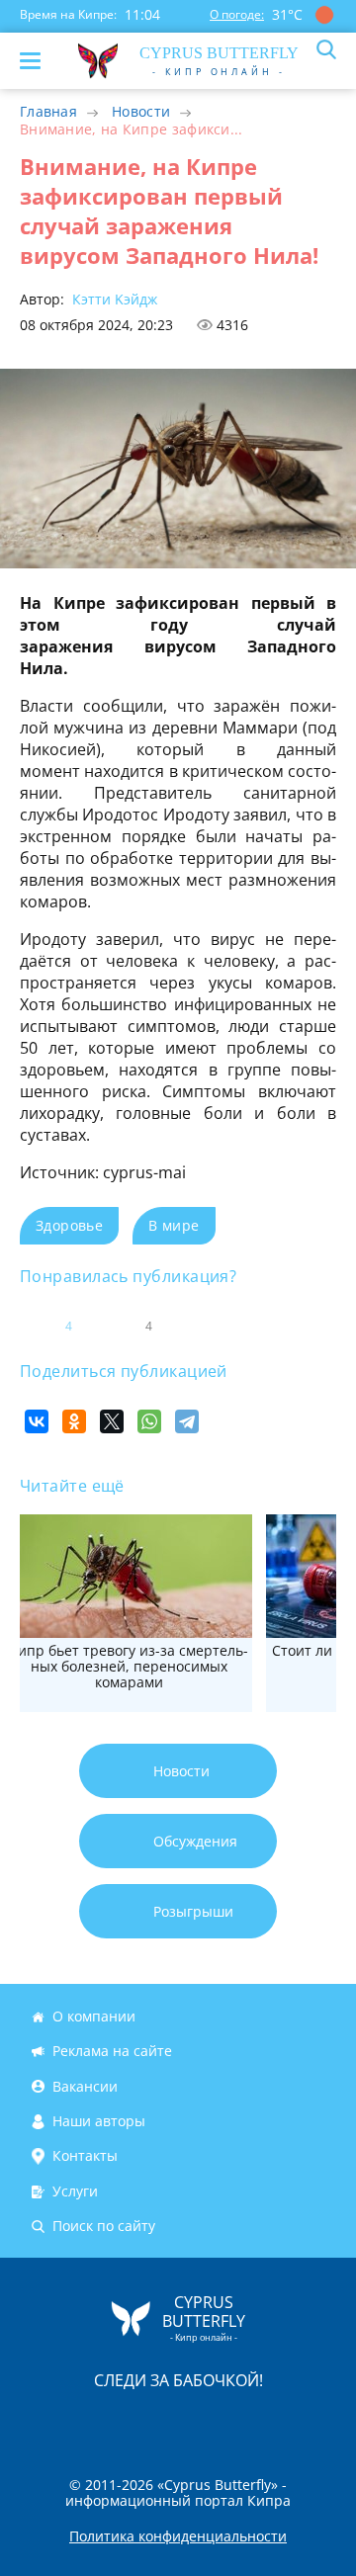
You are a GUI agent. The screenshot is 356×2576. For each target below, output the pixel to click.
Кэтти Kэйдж (113, 299)
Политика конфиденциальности (178, 2536)
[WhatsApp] (149, 1421)
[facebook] (66, 2421)
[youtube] (292, 2421)
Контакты (85, 2156)
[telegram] (203, 2421)
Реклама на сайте (112, 2052)
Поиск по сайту (104, 2226)
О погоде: (237, 14)
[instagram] (112, 2421)
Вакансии (85, 2086)
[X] (112, 1421)
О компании (94, 2016)
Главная (48, 111)
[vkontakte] (248, 2421)
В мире (174, 1225)
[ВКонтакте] (37, 1421)
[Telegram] (187, 1421)
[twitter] (157, 2421)
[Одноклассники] (74, 1421)
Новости (141, 111)
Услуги (75, 2191)
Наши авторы (99, 2121)
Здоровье (69, 1225)
